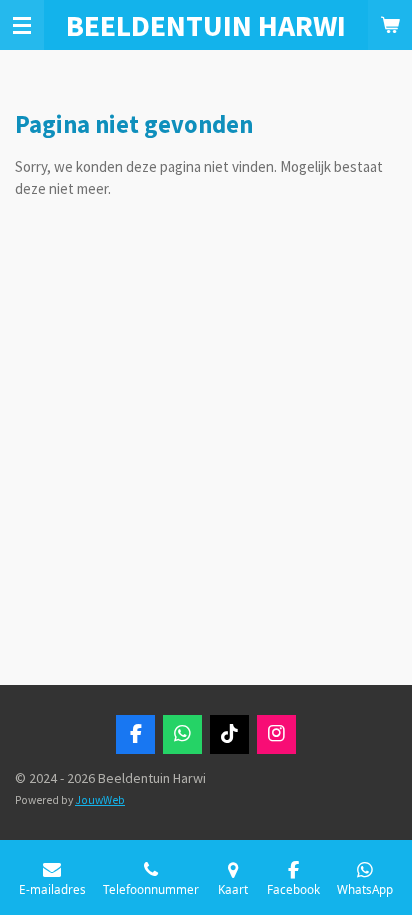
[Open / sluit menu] (22, 25)
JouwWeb (100, 800)
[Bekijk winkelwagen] (390, 25)
